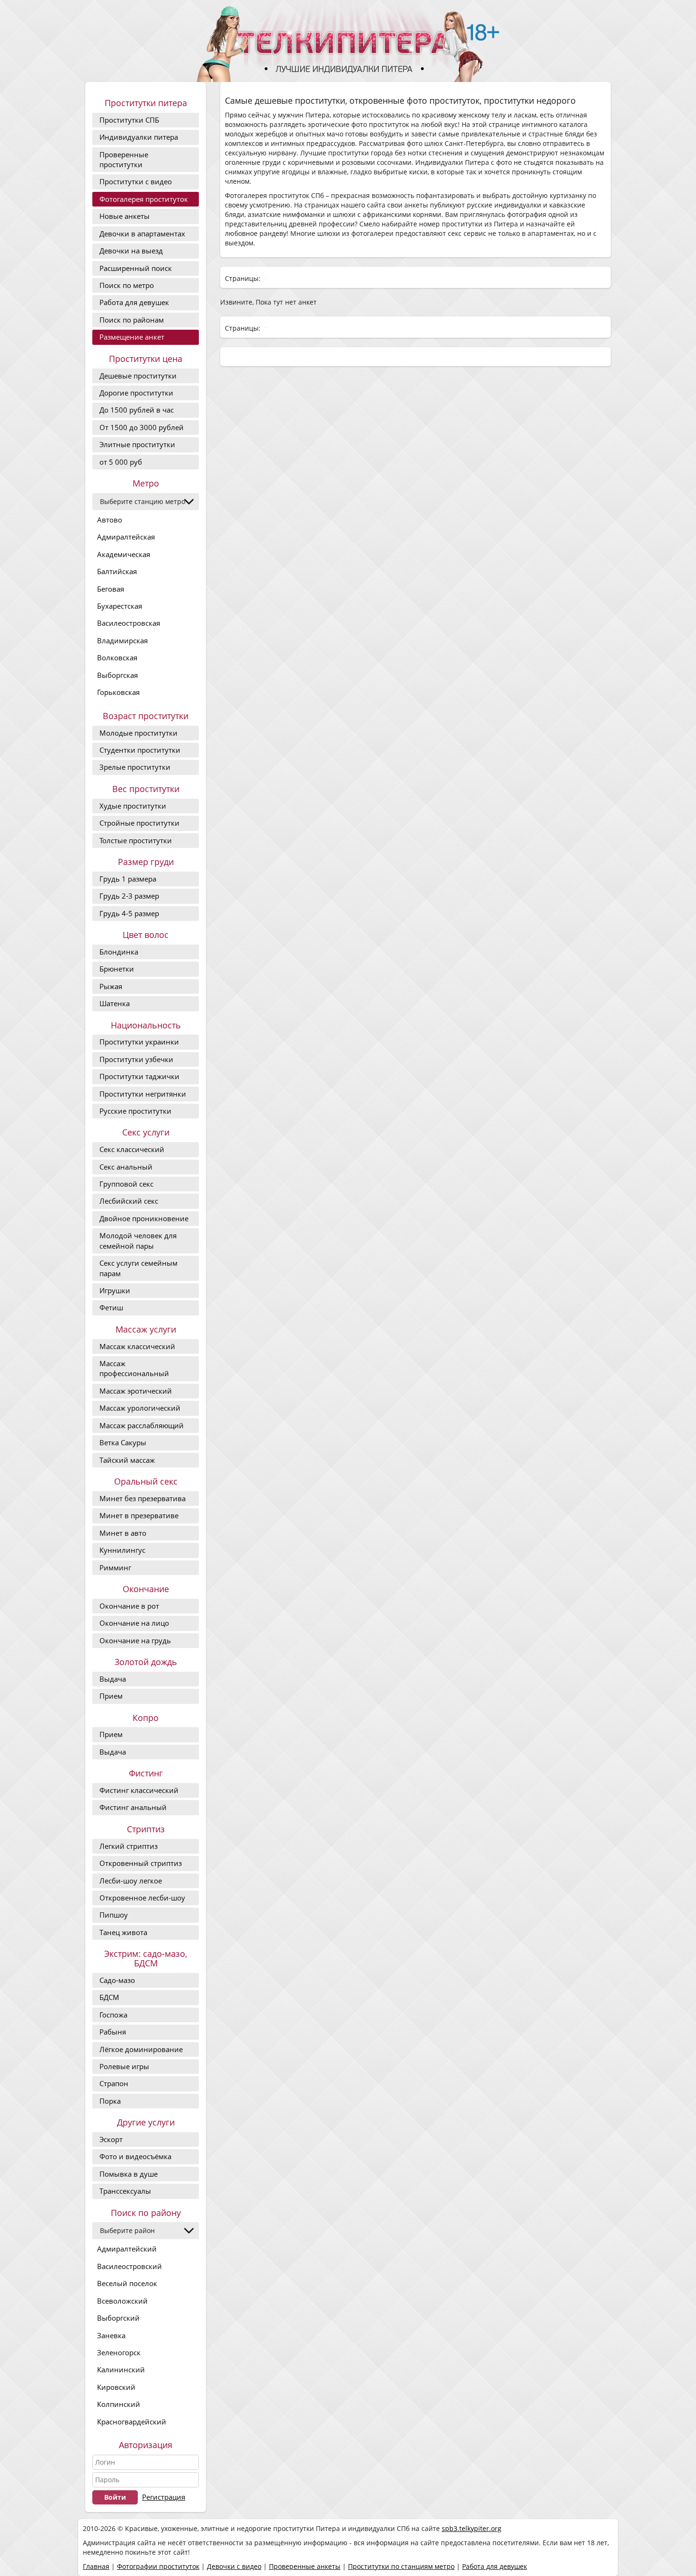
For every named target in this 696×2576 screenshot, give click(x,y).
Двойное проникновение (144, 1218)
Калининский (121, 2369)
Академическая (124, 554)
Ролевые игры (124, 2066)
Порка (110, 2101)
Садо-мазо (117, 1980)
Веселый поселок (127, 2283)
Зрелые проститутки (135, 767)
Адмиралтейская (126, 537)
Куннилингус (122, 1550)
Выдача (113, 1679)
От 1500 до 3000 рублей (142, 427)
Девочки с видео (234, 2566)
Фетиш (111, 1307)
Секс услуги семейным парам (138, 1268)
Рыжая (111, 986)
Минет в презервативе (139, 1515)
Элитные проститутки (137, 444)
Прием (111, 1696)
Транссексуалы (125, 2191)
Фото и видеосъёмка (135, 2156)
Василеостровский (129, 2266)
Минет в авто (123, 1533)
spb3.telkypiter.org (472, 2528)
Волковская (117, 658)
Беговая (111, 589)
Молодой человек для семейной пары (138, 1240)
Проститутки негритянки (143, 1094)
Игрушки (115, 1290)
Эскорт (111, 2139)
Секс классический (132, 1149)
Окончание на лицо (134, 1623)
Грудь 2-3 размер (129, 896)
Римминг (115, 1567)
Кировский (116, 2387)
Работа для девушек (134, 302)
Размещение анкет (132, 337)
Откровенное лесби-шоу (142, 1898)
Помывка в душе (129, 2174)
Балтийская (117, 571)
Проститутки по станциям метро (401, 2566)
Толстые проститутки (136, 840)
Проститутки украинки (139, 1042)
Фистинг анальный (133, 1807)
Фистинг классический (139, 1790)
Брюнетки (117, 969)
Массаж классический (137, 1346)
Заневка (111, 2335)
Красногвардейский (132, 2422)
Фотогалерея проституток (144, 199)
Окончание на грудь (135, 1640)
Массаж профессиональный (134, 1368)
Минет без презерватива (143, 1498)
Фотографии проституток (158, 2566)
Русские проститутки (135, 1111)
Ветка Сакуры (123, 1442)
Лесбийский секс (129, 1201)
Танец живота (123, 1932)
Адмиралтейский (127, 2249)
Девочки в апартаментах (142, 234)
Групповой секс (126, 1184)
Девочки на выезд (131, 251)
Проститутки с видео (136, 181)
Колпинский (119, 2404)
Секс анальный (126, 1167)
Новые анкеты (125, 216)
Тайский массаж (127, 1460)
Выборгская (117, 675)
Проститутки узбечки (136, 1059)
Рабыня (113, 2032)
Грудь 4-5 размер (129, 913)
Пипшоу (114, 1915)
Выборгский (118, 2318)
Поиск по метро (127, 285)
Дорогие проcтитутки (136, 393)
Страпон (114, 2083)
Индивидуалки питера (139, 137)
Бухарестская (120, 606)
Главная (96, 2566)
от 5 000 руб (121, 462)
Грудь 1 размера (128, 879)
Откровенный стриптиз (141, 1863)
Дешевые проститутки (138, 376)
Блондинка (119, 952)
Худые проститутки (133, 806)
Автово (110, 520)
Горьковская (118, 692)
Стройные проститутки (139, 823)
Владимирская (122, 640)
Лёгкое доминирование (141, 2049)
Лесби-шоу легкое (131, 1881)
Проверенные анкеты (305, 2566)
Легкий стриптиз (129, 1846)
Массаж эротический (136, 1391)
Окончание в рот (129, 1606)
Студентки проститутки (140, 750)
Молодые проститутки (138, 733)
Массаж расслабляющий (142, 1425)
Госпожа (113, 2015)
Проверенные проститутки (124, 159)
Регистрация (164, 2497)
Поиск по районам (132, 320)
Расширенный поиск (136, 268)
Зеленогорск (119, 2352)
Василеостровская (129, 623)
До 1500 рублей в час (137, 410)
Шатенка (115, 1003)
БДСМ (109, 1997)
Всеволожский (122, 2301)
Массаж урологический (140, 1408)
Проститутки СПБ (129, 120)
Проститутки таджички (139, 1076)
